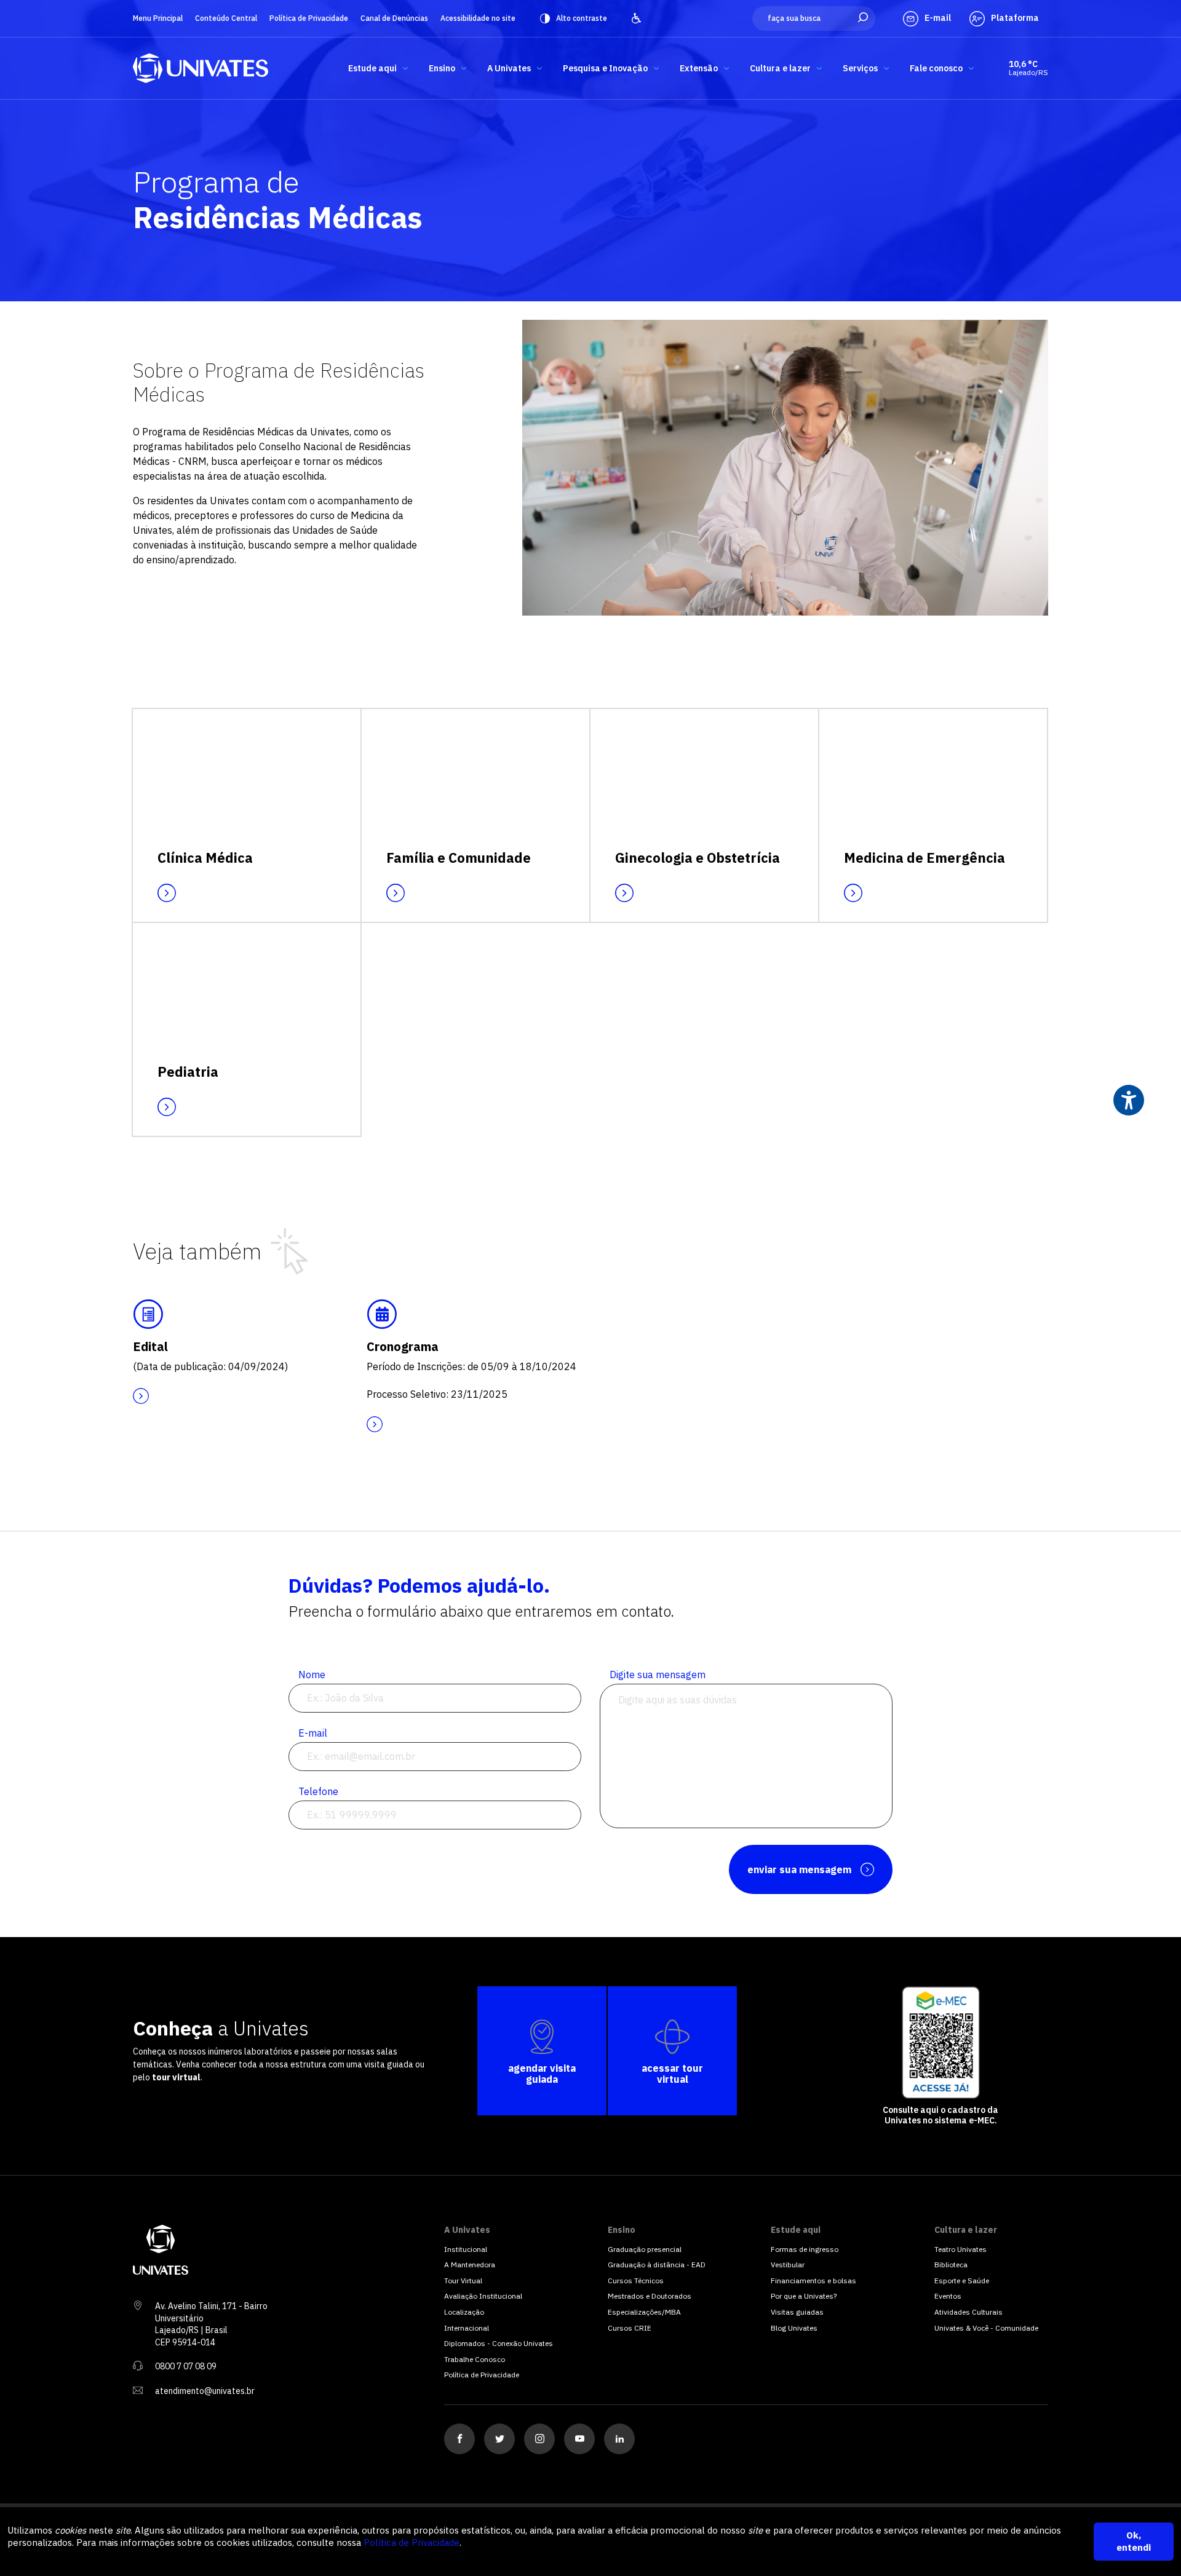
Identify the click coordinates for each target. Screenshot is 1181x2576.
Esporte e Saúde (962, 2281)
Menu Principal (158, 18)
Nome (312, 1674)
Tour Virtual (463, 2281)
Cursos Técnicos (636, 2281)
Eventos (948, 2296)
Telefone (318, 1791)
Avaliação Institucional (483, 2296)
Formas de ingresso (805, 2249)
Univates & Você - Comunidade (986, 2328)
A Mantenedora (470, 2265)
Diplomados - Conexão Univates (499, 2343)
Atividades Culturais (968, 2312)
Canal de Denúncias (394, 18)
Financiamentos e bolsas (813, 2281)
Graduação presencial (645, 2249)
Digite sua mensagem (658, 1674)
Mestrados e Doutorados (650, 2296)
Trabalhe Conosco (475, 2359)
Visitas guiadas (797, 2312)
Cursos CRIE (630, 2328)
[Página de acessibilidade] (636, 18)
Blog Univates (794, 2328)
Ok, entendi (1134, 2541)
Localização (464, 2312)
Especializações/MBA (644, 2312)
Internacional (467, 2328)
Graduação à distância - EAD (657, 2265)
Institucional (466, 2249)
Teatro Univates (960, 2249)
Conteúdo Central (226, 18)
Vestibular (788, 2265)
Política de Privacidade (309, 18)
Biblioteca (951, 2265)
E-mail (313, 1733)
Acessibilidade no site (478, 18)
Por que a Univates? (804, 2296)
